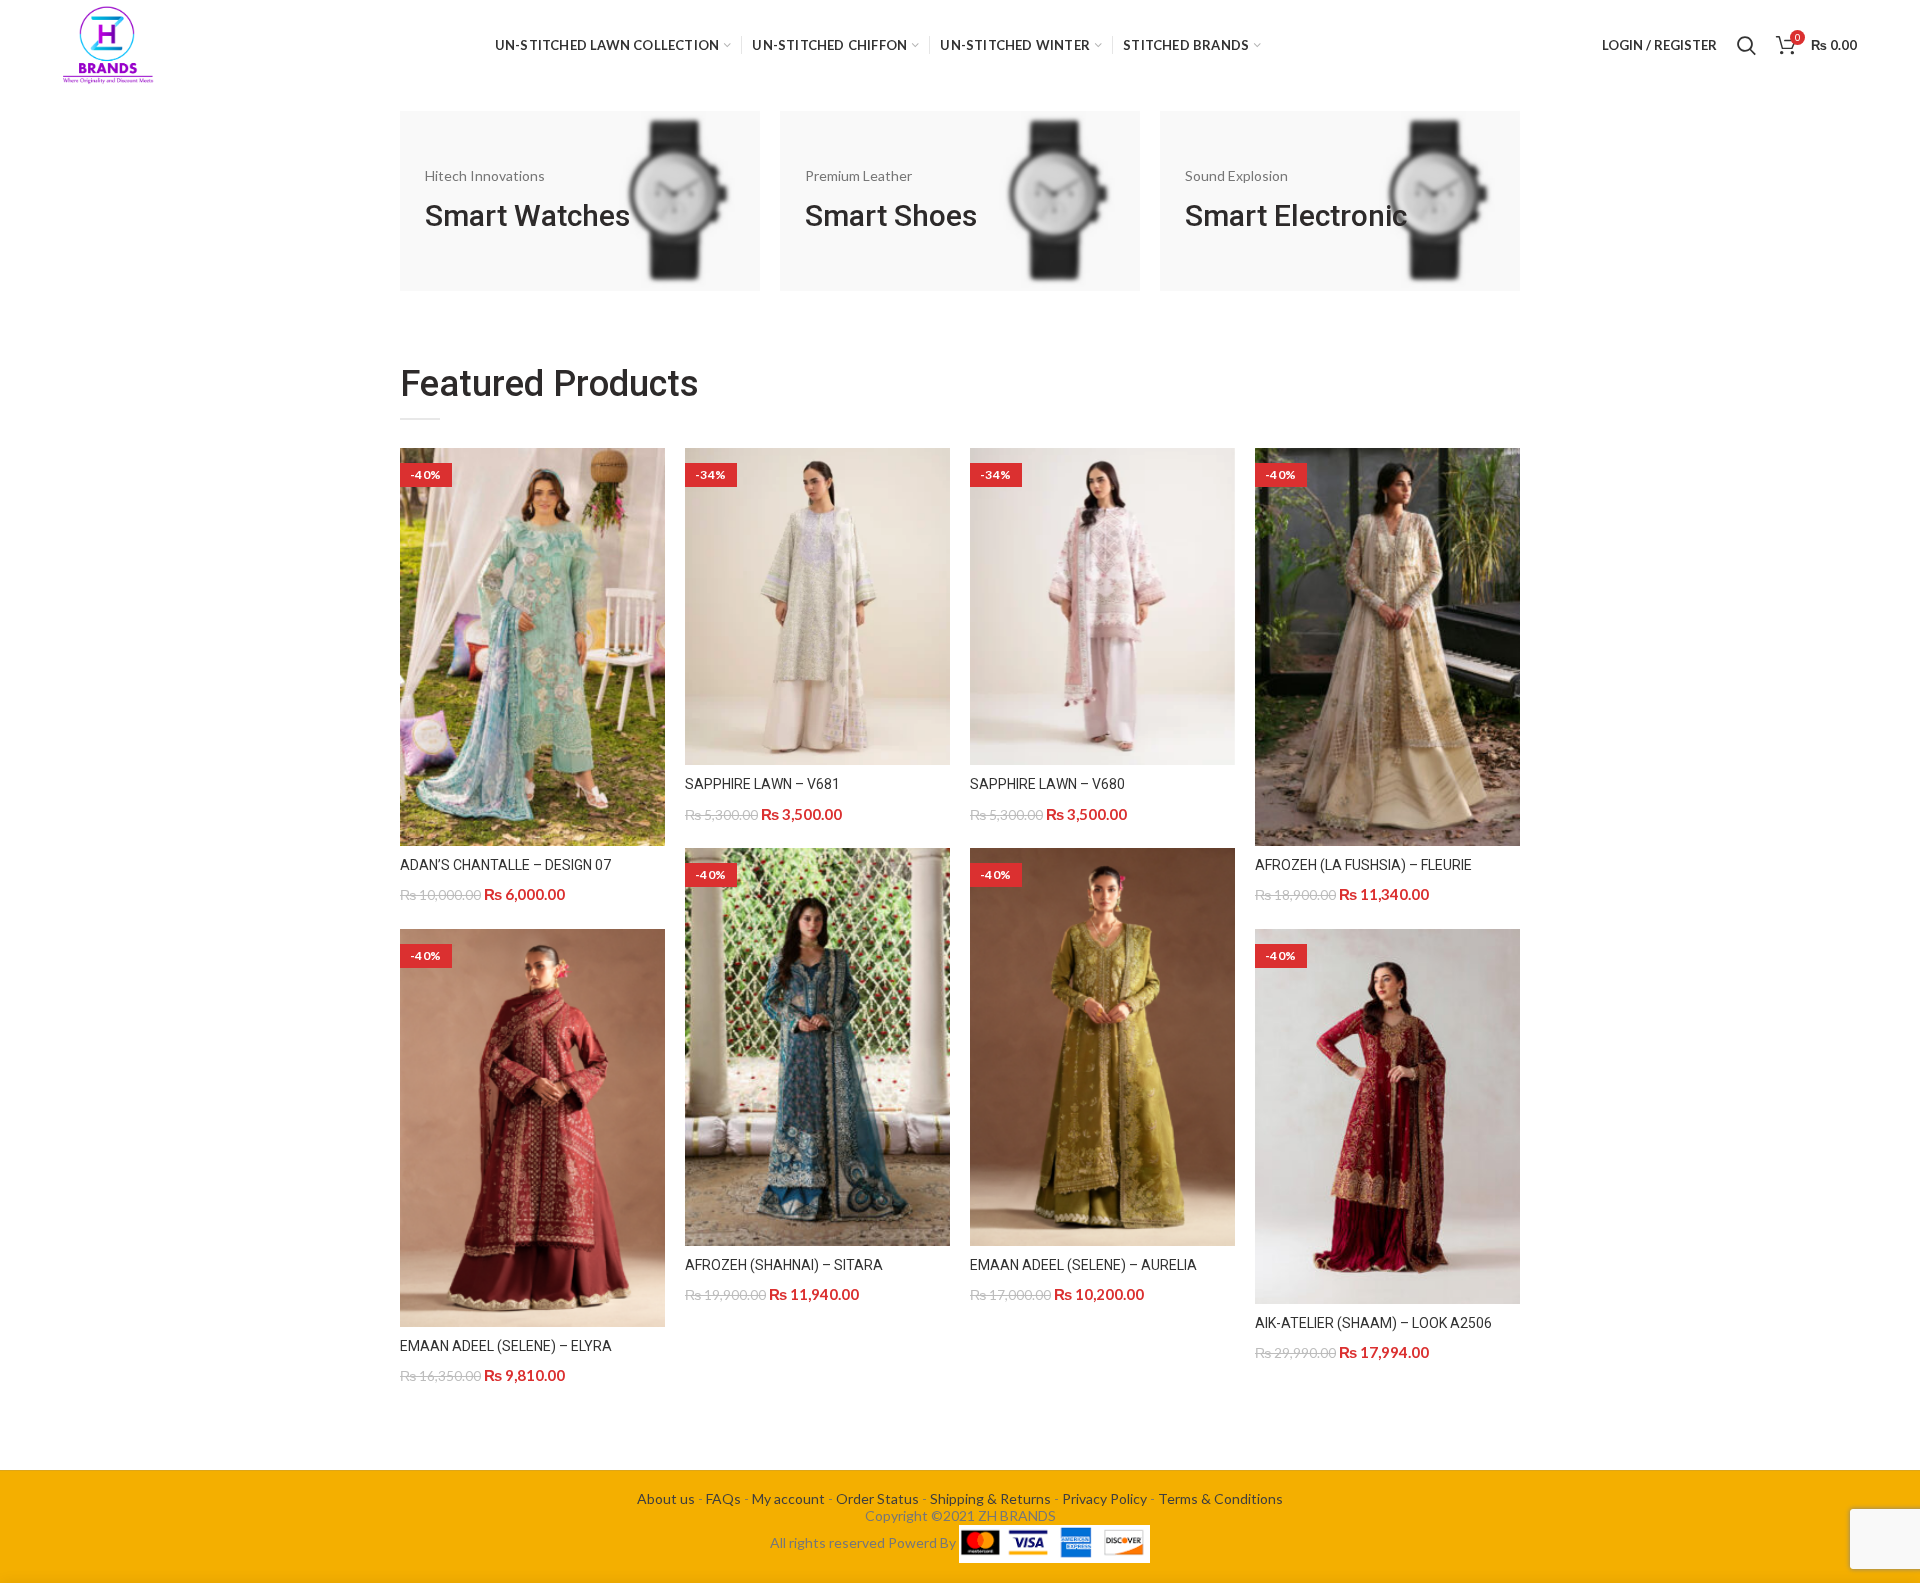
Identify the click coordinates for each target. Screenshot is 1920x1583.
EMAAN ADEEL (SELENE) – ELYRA (506, 1346)
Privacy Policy (1104, 1498)
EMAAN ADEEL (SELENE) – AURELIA (1083, 1265)
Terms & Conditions (1220, 1498)
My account (788, 1498)
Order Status (877, 1498)
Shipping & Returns (990, 1498)
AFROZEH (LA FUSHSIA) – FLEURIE (1363, 865)
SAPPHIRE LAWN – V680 (1047, 784)
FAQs (723, 1498)
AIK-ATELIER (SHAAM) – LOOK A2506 (1373, 1323)
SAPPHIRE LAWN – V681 (762, 784)
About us (666, 1498)
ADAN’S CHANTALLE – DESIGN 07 (505, 865)
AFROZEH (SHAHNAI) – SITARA (784, 1265)
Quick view (650, 480)
